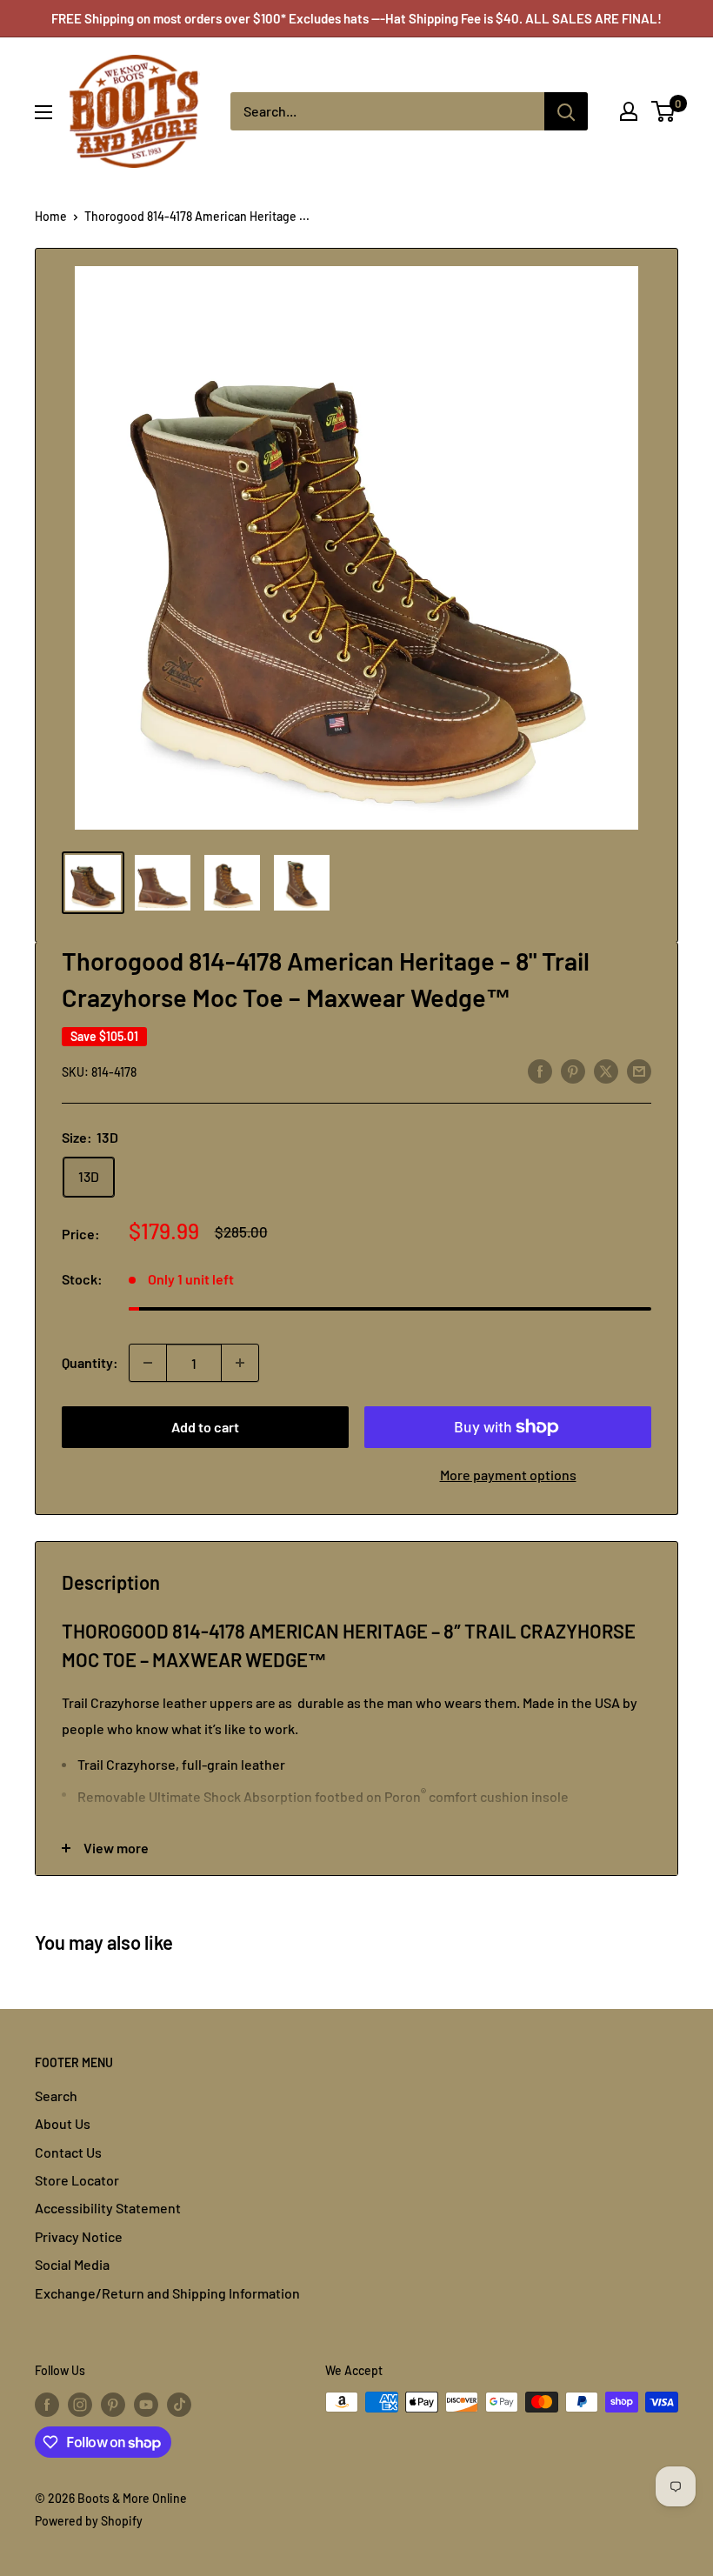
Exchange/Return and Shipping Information (167, 2293)
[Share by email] (639, 1070)
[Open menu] (43, 112)
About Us (63, 2123)
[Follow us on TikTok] (179, 2404)
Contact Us (68, 2152)
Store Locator (77, 2180)
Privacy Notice (79, 2236)
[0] (664, 111)
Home (51, 216)
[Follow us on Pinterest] (113, 2404)
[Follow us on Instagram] (80, 2404)
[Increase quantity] (240, 1363)
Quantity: (90, 1362)
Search (56, 2096)
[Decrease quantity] (148, 1363)
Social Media (72, 2264)
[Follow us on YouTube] (146, 2404)
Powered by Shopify (89, 2521)
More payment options (508, 1475)
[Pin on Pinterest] (573, 1070)
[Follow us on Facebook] (47, 2404)
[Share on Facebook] (540, 1070)
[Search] (566, 111)
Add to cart (205, 1427)
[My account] (629, 111)
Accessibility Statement (108, 2208)
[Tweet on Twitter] (606, 1070)
